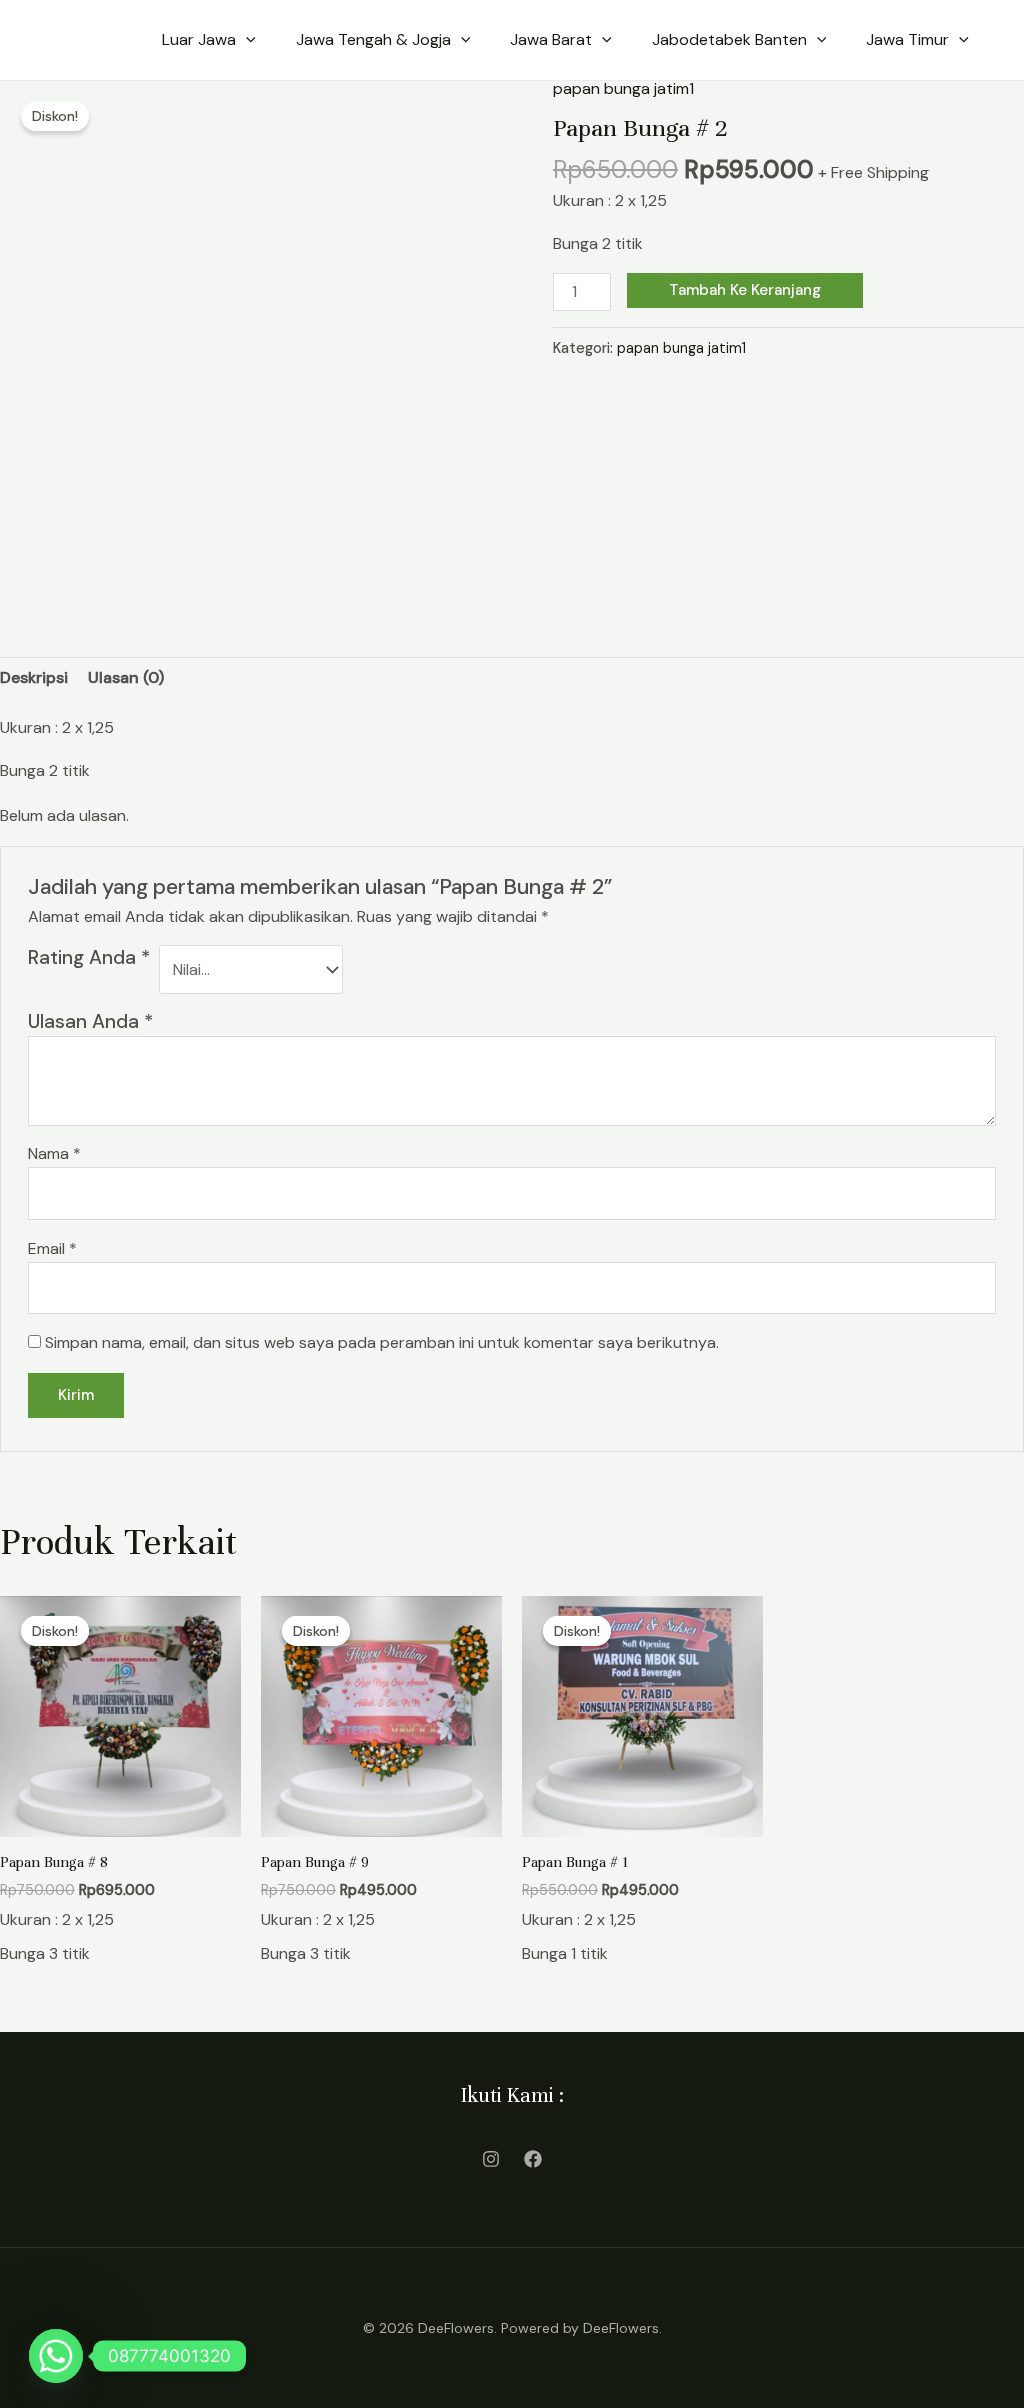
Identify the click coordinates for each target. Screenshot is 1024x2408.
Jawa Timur (907, 39)
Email (52, 1248)
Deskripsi (34, 677)
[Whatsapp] (56, 2356)
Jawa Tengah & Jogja (373, 39)
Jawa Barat (551, 39)
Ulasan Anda (90, 1021)
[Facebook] (533, 2159)
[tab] (34, 678)
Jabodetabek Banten (729, 39)
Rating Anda (89, 957)
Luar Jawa (199, 39)
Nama (54, 1153)
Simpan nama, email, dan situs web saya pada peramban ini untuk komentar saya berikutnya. (382, 1342)
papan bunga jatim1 (623, 88)
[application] (246, 40)
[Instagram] (491, 2159)
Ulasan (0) (126, 677)
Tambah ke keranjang (745, 290)
